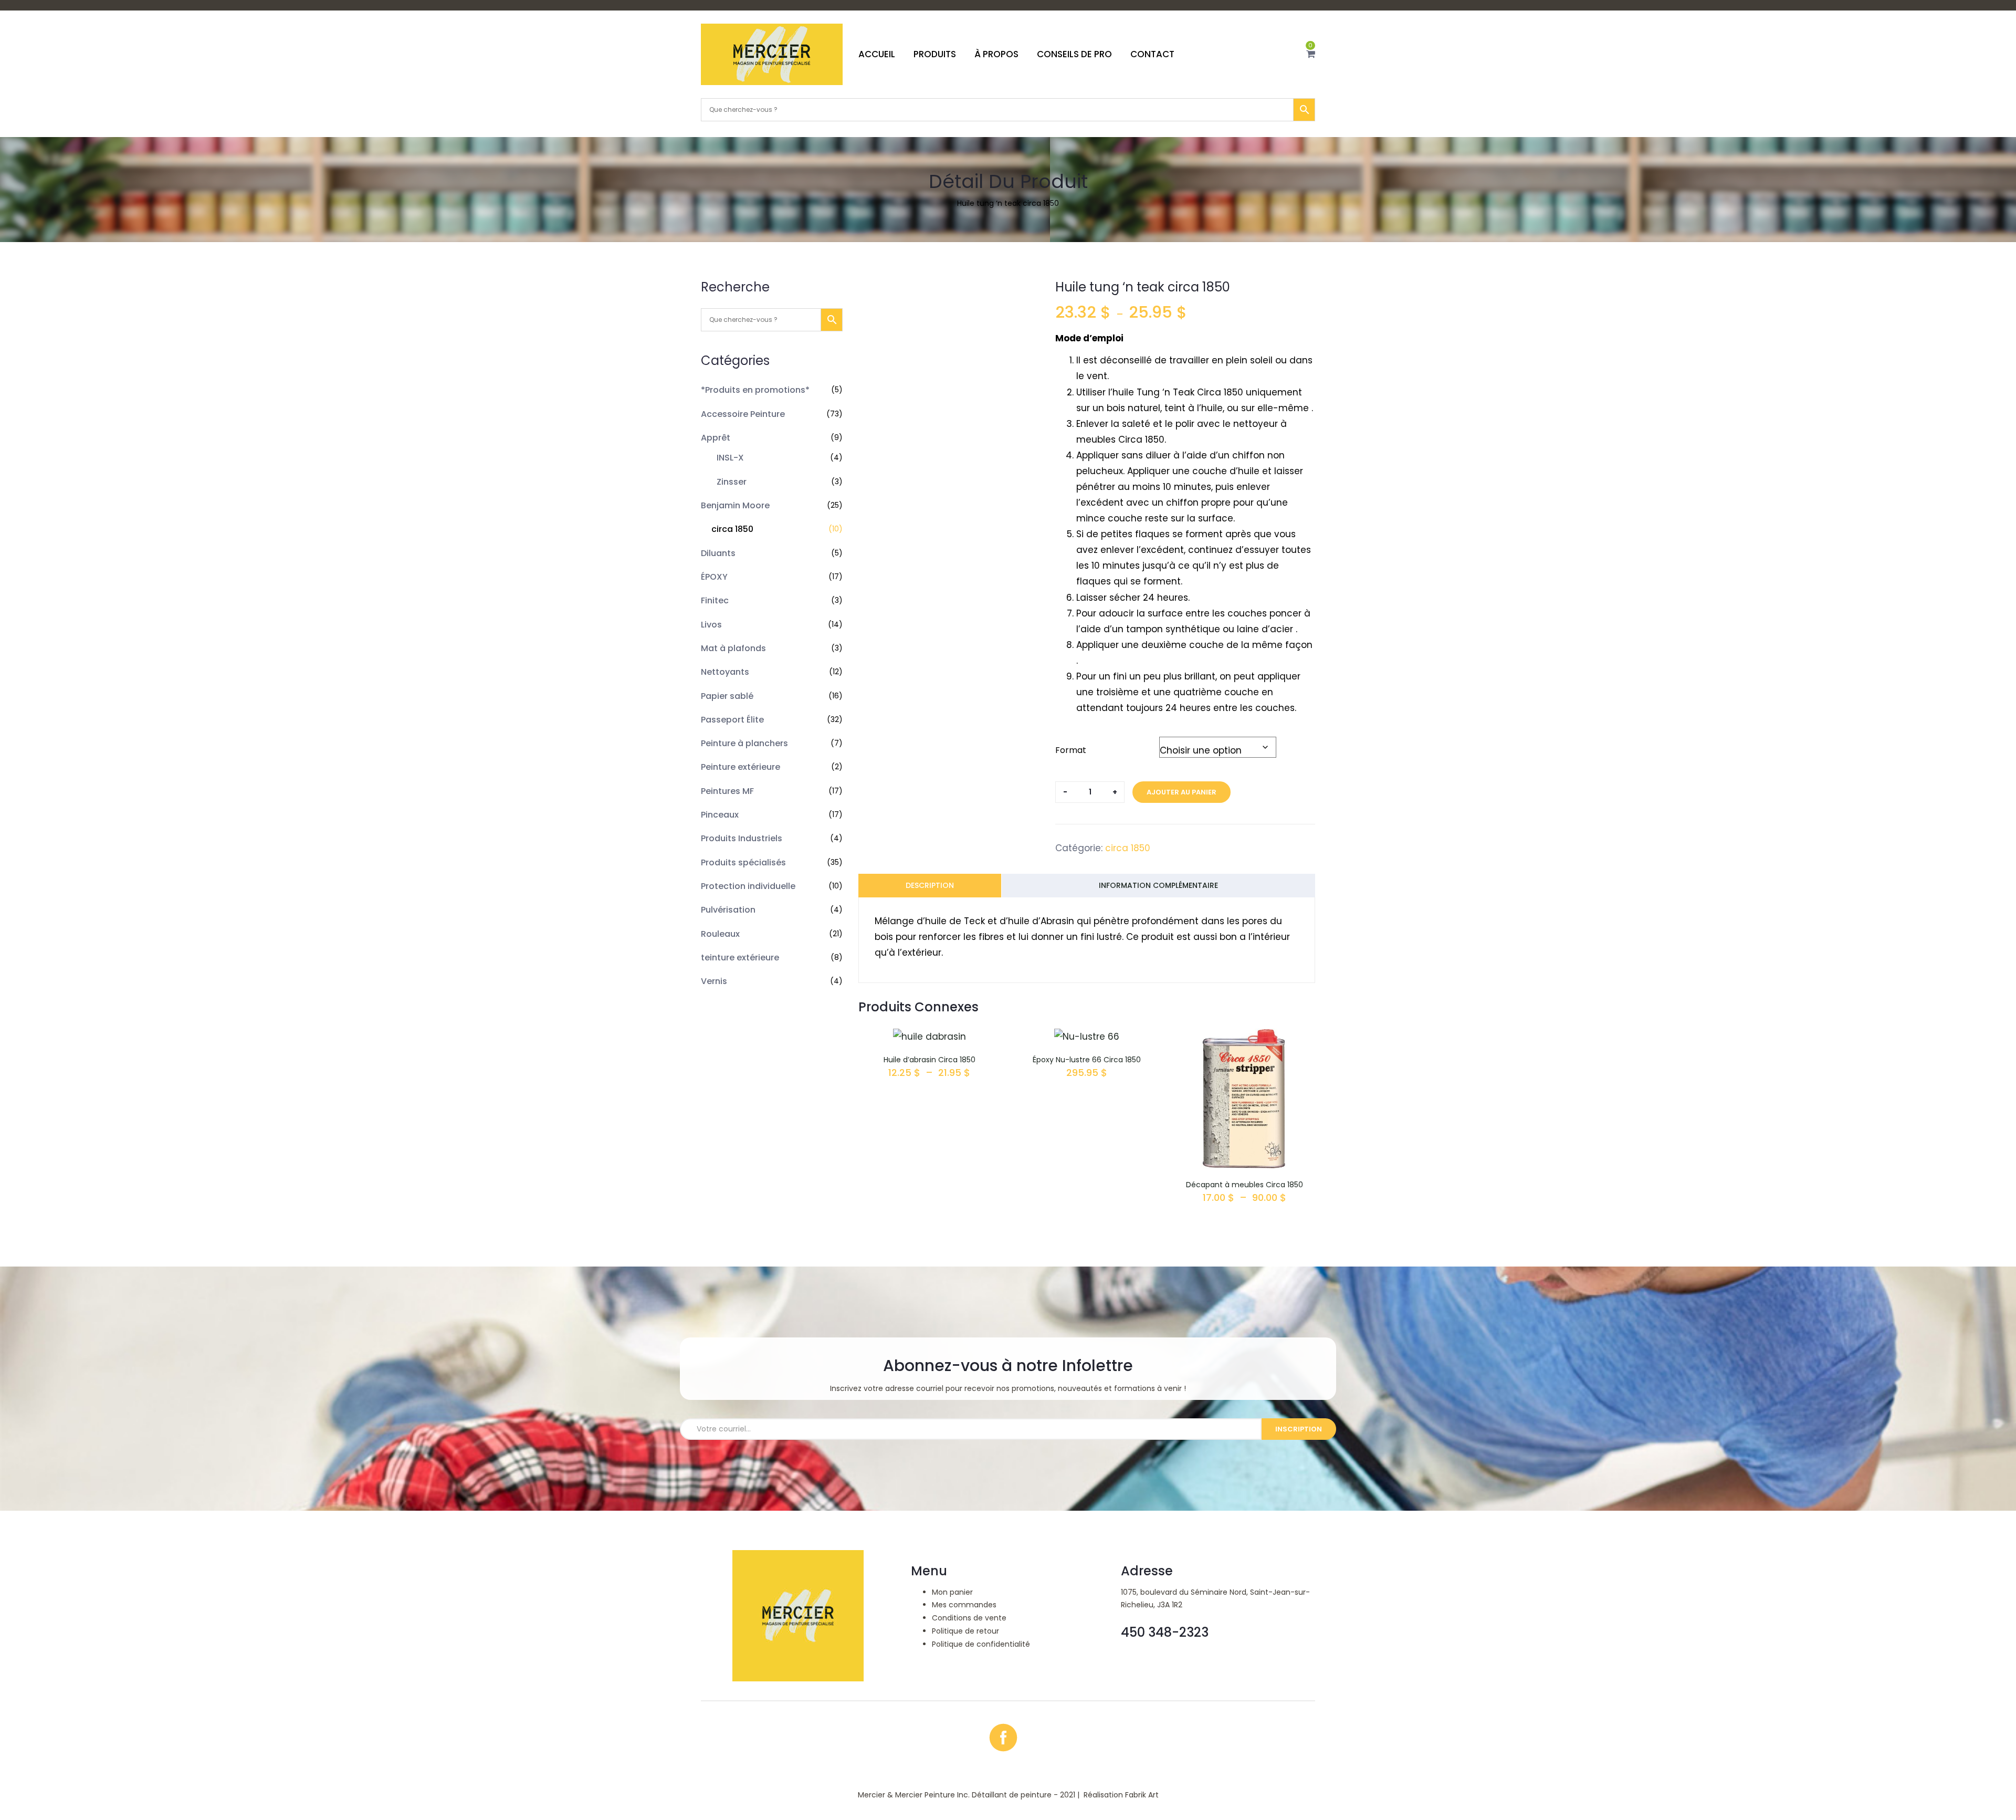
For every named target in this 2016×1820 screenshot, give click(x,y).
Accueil (877, 54)
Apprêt (716, 438)
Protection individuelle (748, 886)
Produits (935, 54)
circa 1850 (732, 529)
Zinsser (732, 482)
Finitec (715, 600)
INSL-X (730, 458)
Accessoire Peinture (743, 414)
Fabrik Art (1142, 1795)
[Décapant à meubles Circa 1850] (1244, 1037)
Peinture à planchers (744, 743)
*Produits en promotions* (755, 390)
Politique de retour (965, 1631)
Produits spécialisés (743, 862)
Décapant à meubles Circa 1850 (1245, 1185)
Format (1071, 750)
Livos (711, 625)
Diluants (718, 553)
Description (930, 885)
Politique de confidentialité (981, 1644)
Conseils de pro (1074, 54)
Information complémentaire (1158, 885)
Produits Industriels (742, 838)
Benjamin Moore (735, 505)
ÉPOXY (714, 577)
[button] (1311, 54)
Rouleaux (720, 934)
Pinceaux (720, 815)
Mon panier (952, 1592)
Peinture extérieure (741, 767)
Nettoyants (725, 672)
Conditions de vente (969, 1618)
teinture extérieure (740, 958)
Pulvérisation (728, 910)
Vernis (714, 981)
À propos (996, 54)
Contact (1152, 54)
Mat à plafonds (733, 648)
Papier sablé (727, 696)
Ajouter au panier (1182, 792)
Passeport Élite (732, 720)
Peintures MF (727, 791)
